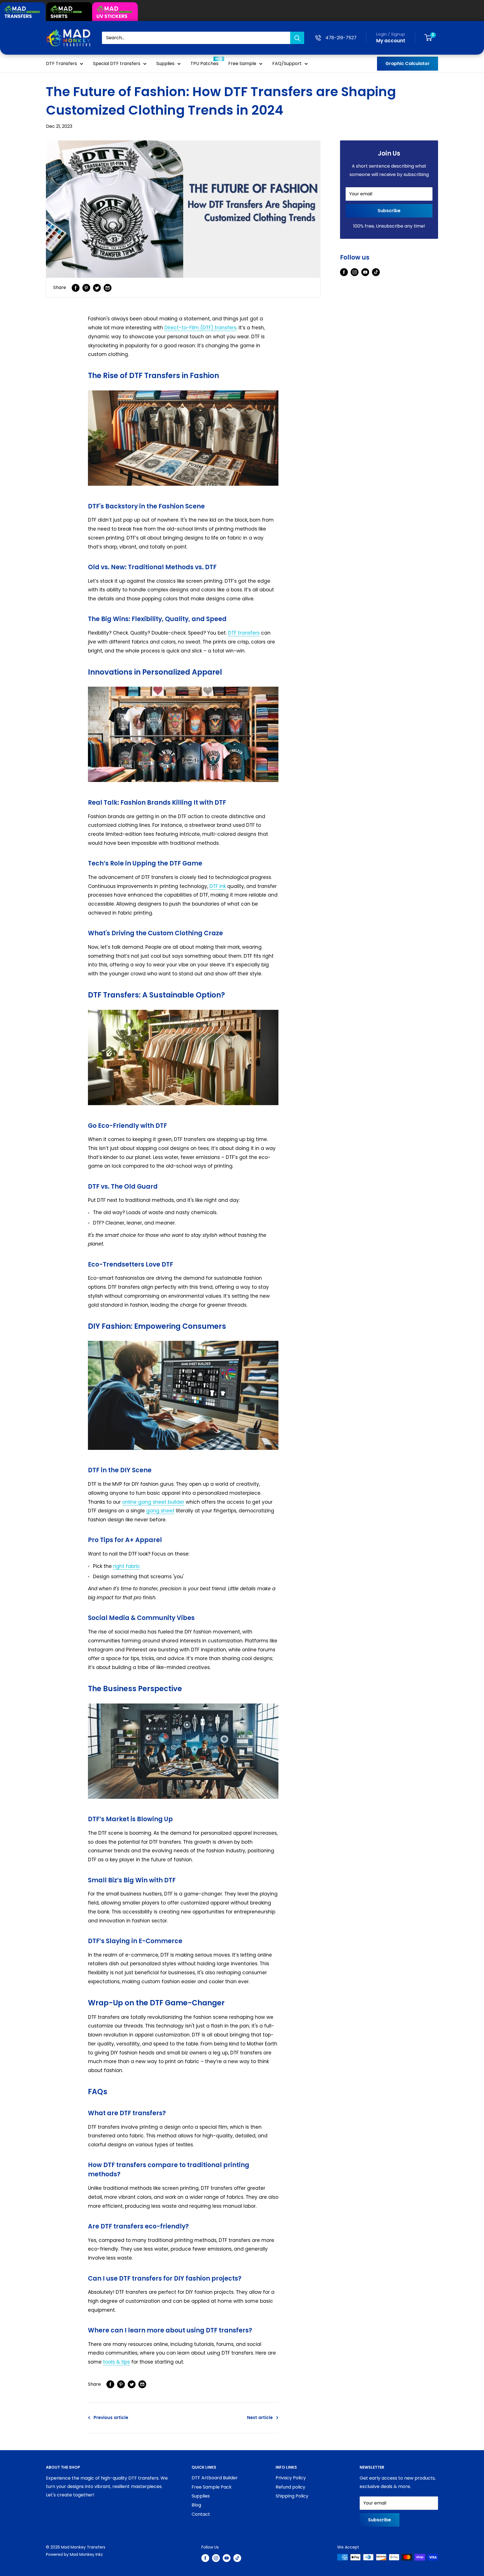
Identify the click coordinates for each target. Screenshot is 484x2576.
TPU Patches (204, 63)
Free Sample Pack (212, 2487)
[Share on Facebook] (76, 288)
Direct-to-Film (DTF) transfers (200, 328)
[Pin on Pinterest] (86, 288)
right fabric (127, 1566)
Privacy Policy (291, 2478)
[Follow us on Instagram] (355, 272)
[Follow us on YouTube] (365, 272)
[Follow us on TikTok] (376, 272)
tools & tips (117, 2362)
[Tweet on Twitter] (97, 288)
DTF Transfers (61, 63)
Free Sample (242, 63)
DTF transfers (244, 633)
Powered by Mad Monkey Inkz (74, 2554)
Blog (196, 2505)
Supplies (165, 63)
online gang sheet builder (153, 1502)
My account (391, 41)
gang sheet (160, 1511)
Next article (260, 2418)
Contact (201, 2514)
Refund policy (290, 2487)
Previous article (111, 2418)
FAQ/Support (287, 63)
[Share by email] (108, 288)
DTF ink (218, 886)
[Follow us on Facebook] (344, 272)
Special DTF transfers (117, 63)
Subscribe (389, 211)
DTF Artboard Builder (215, 2478)
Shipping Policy (292, 2496)
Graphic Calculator (408, 63)
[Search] (297, 38)
